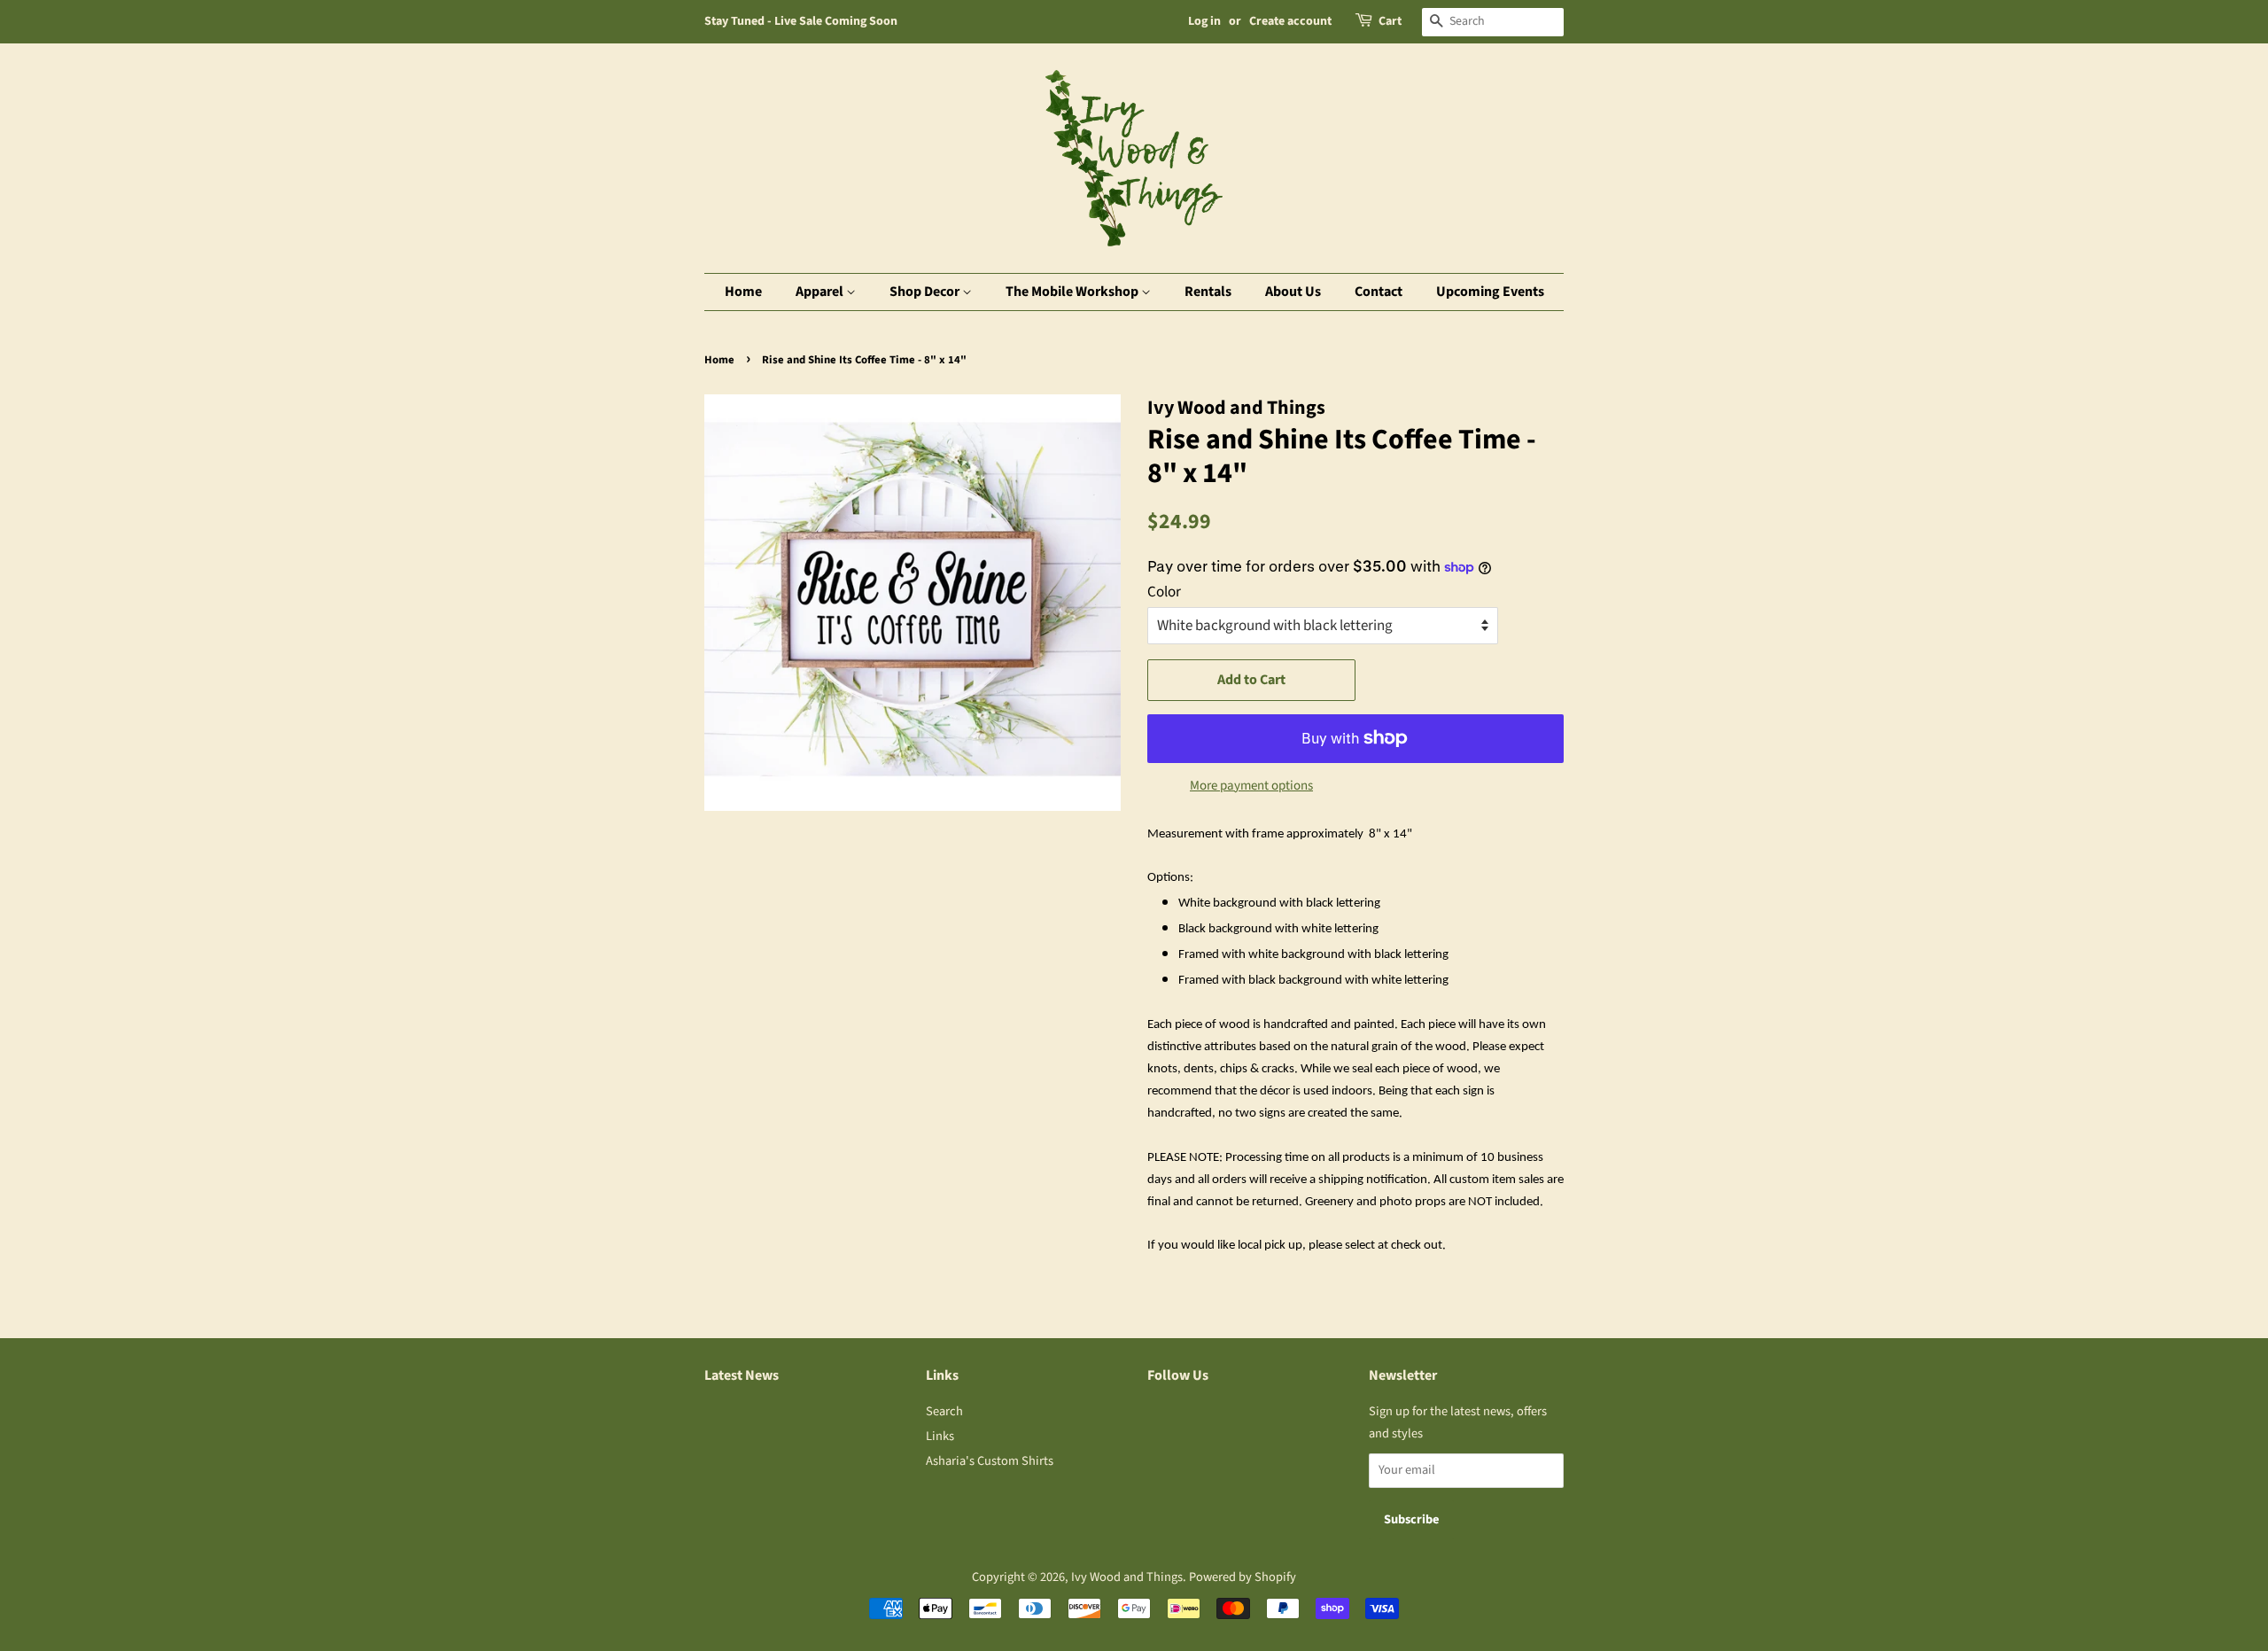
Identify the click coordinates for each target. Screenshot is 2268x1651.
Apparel (821, 292)
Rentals (1208, 292)
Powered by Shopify (1243, 1577)
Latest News (742, 1375)
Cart (1390, 21)
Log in (1204, 21)
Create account (1290, 21)
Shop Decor (926, 292)
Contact (1379, 292)
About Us (1293, 292)
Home (743, 292)
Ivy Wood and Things (1127, 1577)
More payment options (1251, 786)
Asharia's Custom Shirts (990, 1461)
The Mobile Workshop (1073, 292)
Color (1164, 592)
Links (940, 1436)
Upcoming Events (1490, 292)
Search (944, 1411)
